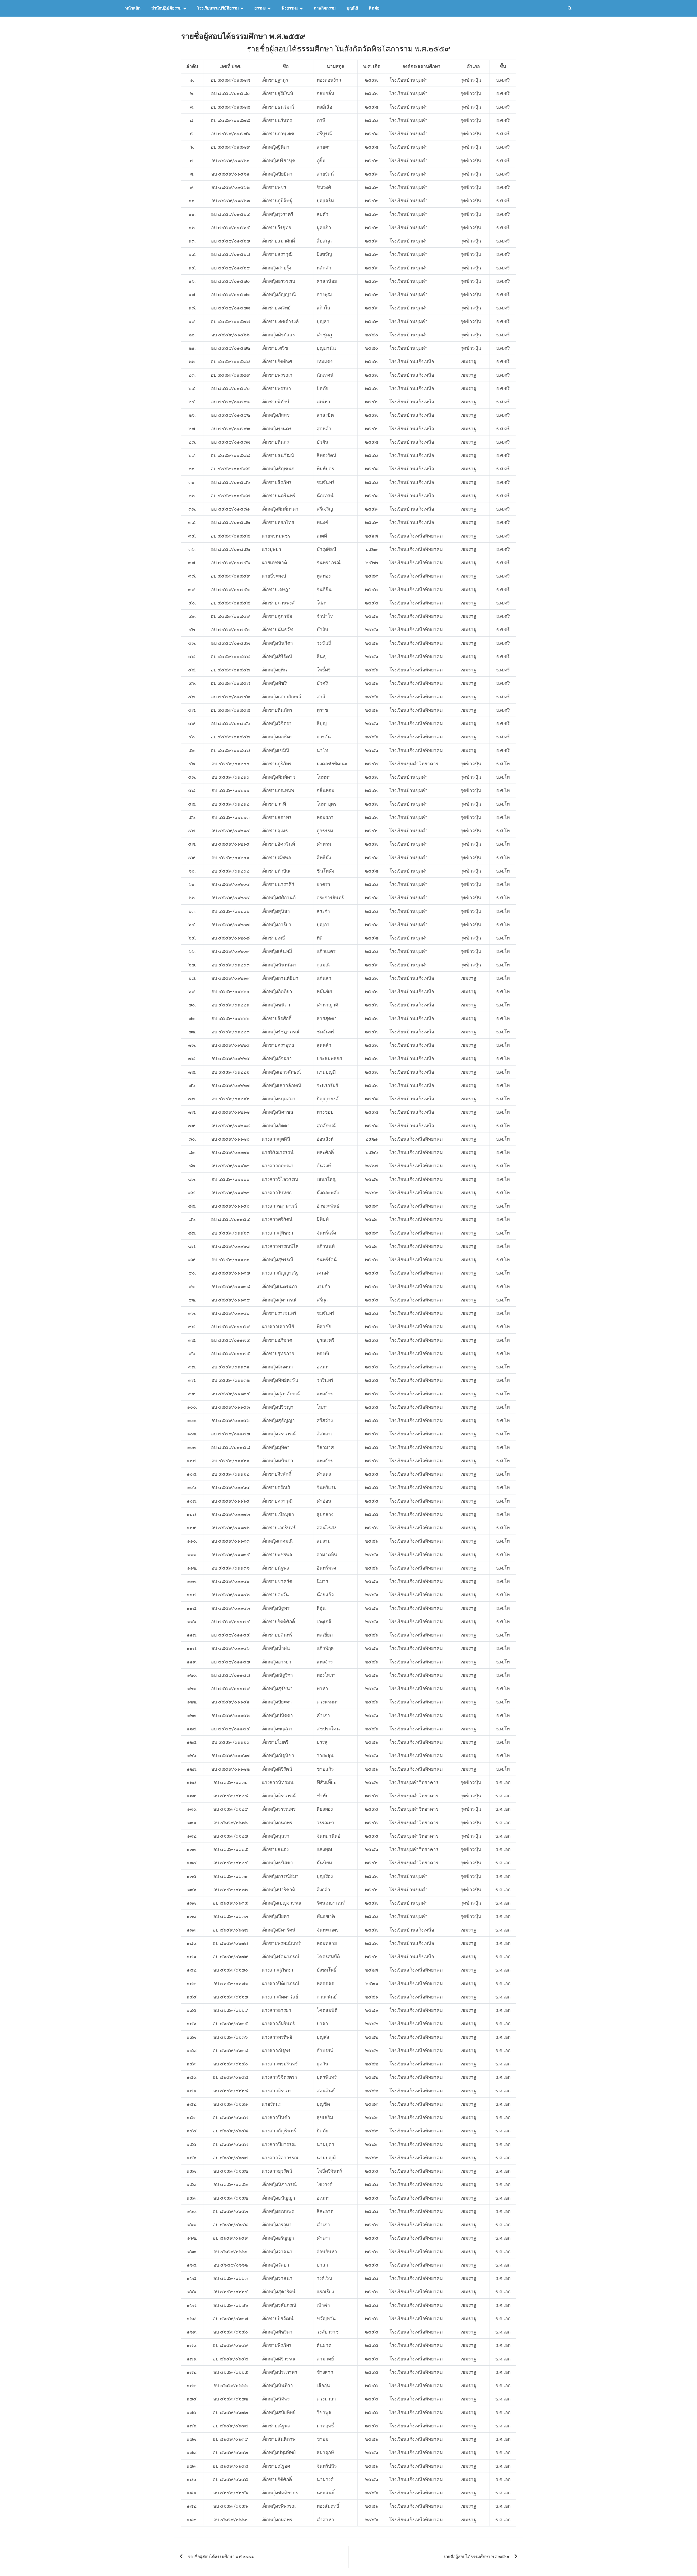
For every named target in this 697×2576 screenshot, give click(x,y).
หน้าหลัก (133, 8)
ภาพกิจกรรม (325, 8)
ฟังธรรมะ (290, 8)
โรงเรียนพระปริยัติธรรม (218, 8)
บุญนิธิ (352, 8)
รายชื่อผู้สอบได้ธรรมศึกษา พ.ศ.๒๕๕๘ (221, 2557)
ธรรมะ (260, 8)
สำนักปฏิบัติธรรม (166, 8)
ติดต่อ (374, 8)
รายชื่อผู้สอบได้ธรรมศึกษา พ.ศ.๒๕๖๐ (476, 2557)
